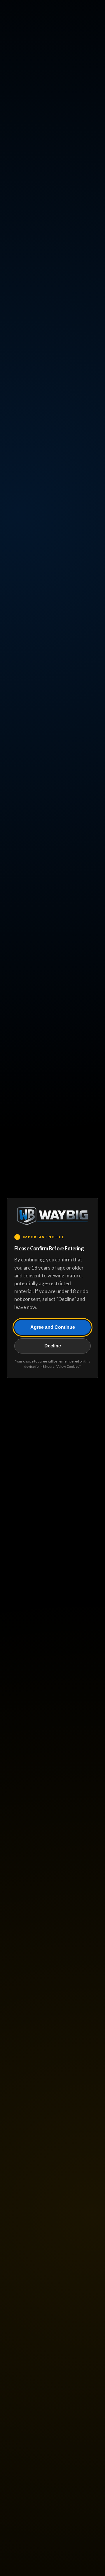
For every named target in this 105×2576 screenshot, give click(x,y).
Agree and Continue (53, 1327)
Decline (53, 1346)
